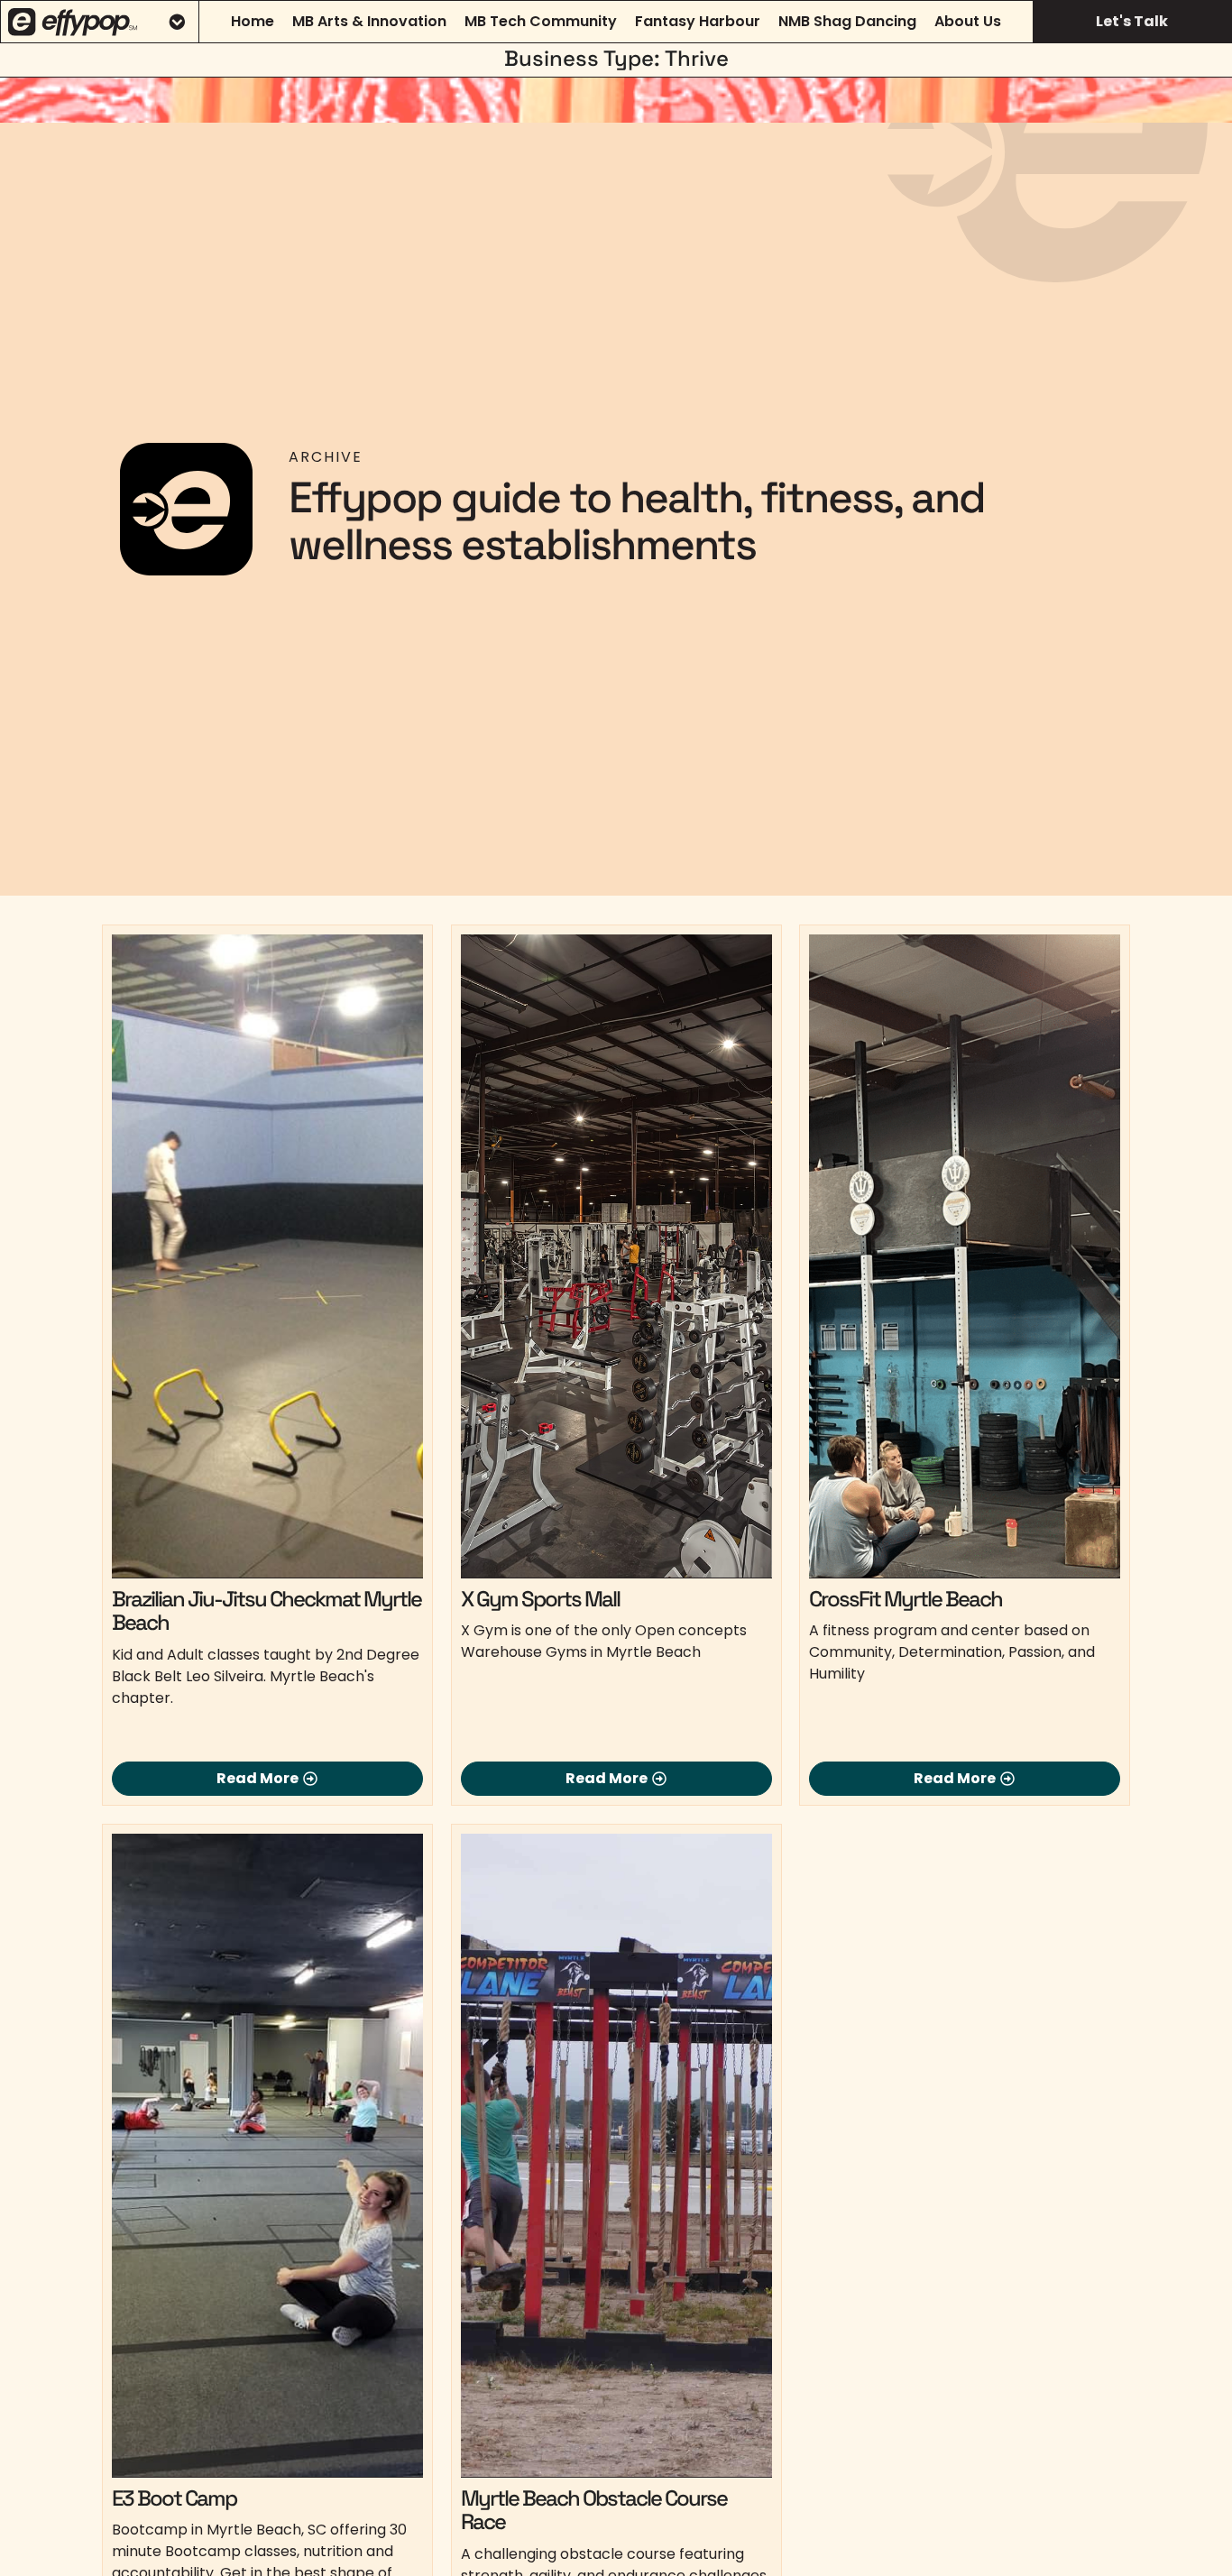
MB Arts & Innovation (369, 21)
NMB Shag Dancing (847, 21)
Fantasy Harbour (698, 21)
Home (253, 21)
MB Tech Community (541, 21)
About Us (968, 21)
